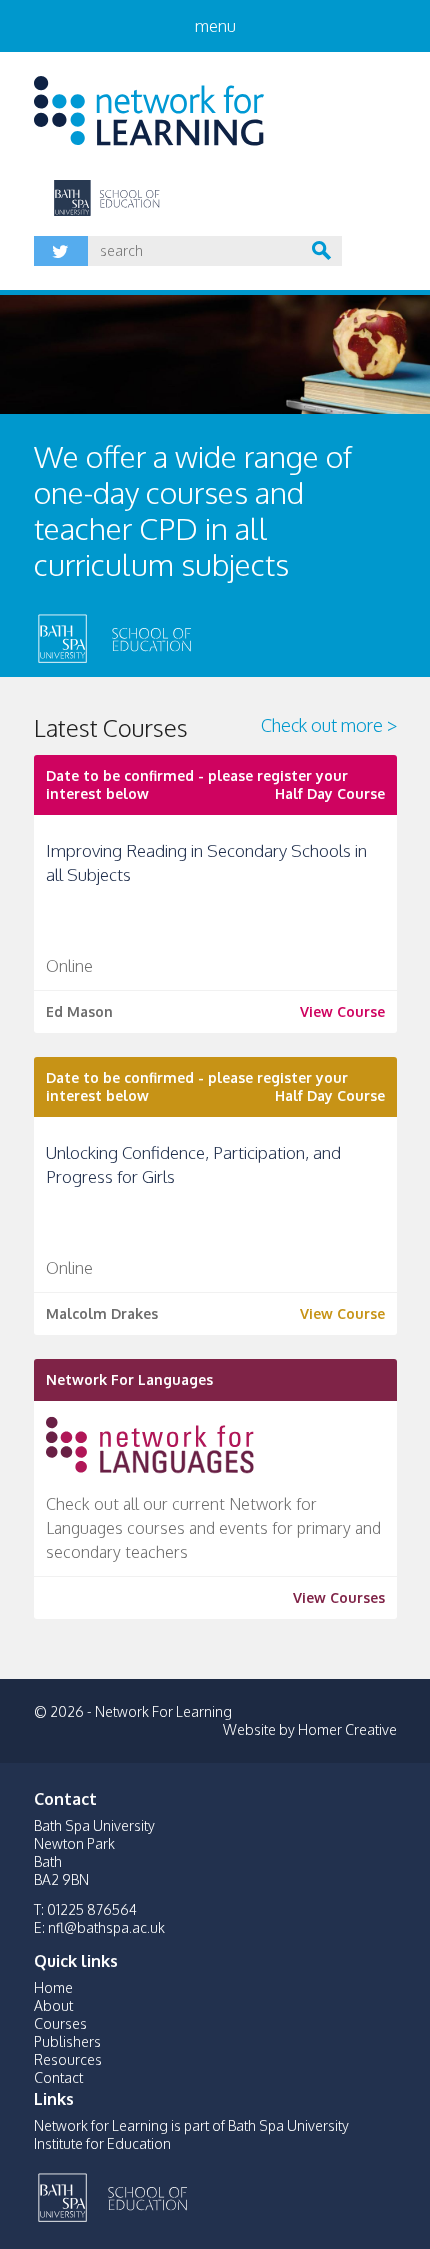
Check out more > (329, 725)
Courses (60, 2023)
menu (215, 26)
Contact (58, 2077)
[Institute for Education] (190, 636)
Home (53, 1987)
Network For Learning (149, 111)
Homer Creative (347, 1729)
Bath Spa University (64, 2195)
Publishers (67, 2041)
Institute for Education (186, 2195)
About (53, 2005)
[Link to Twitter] (61, 251)
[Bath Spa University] (64, 636)
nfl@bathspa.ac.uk (106, 1927)
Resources (68, 2059)
